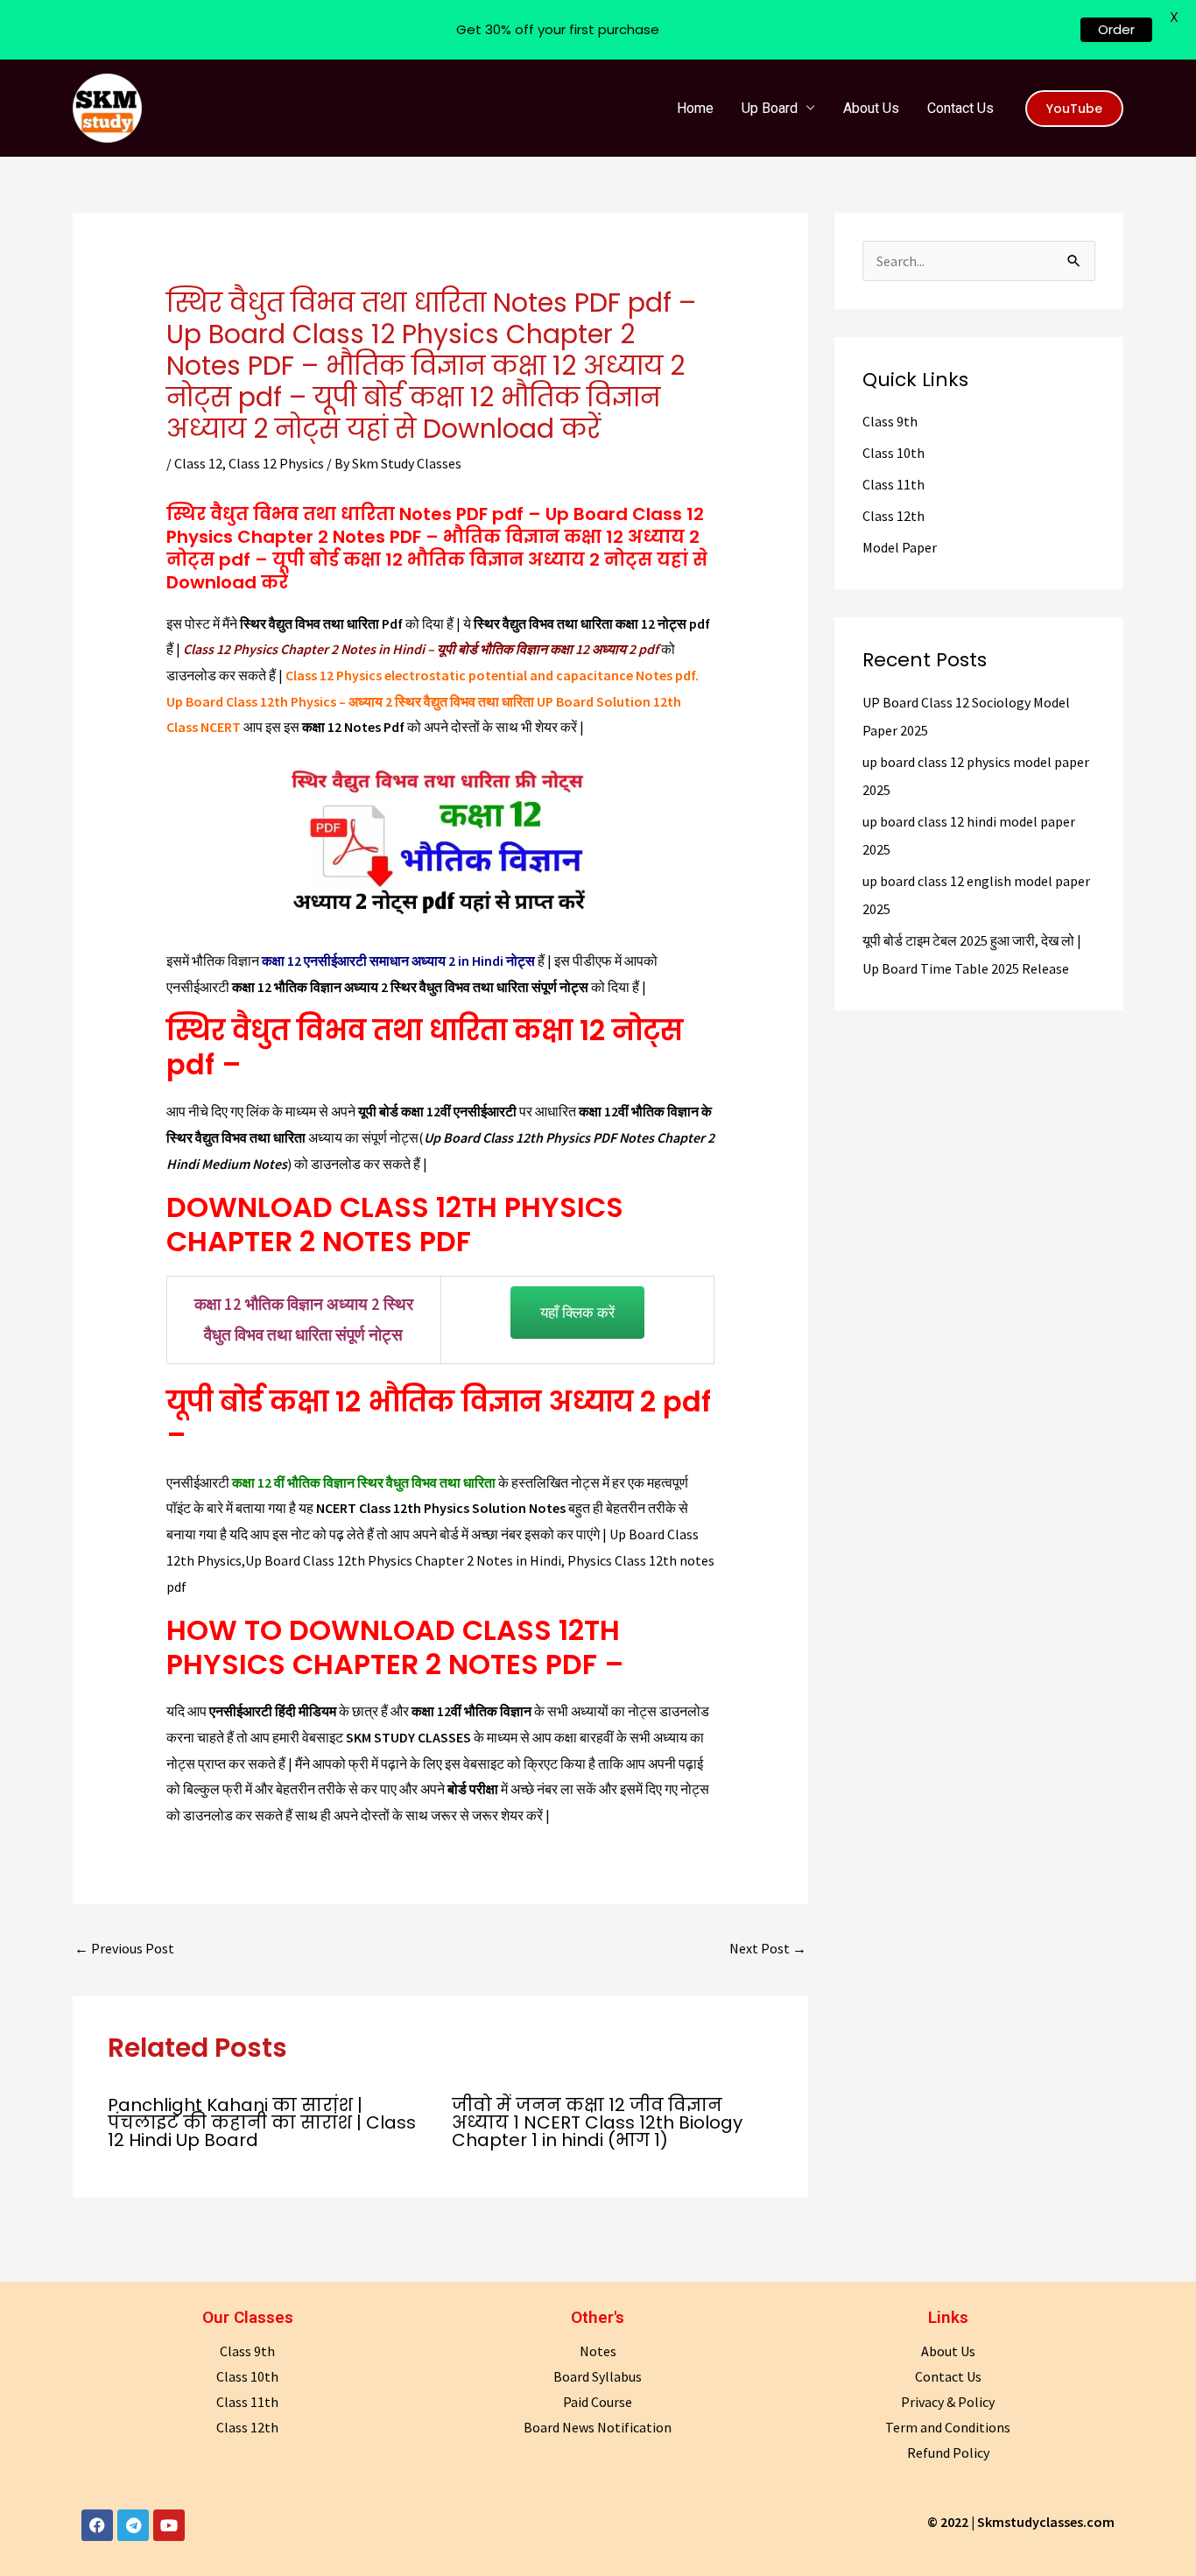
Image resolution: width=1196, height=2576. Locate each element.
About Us (871, 108)
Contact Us (960, 108)
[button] (1074, 109)
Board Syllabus (598, 2376)
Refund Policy (948, 2453)
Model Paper (900, 547)
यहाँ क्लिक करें (577, 1312)
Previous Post (124, 1948)
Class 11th (893, 484)
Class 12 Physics (276, 463)
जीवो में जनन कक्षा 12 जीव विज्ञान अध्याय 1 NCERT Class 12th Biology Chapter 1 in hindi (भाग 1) (597, 2122)
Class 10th (893, 453)
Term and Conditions (948, 2427)
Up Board (770, 108)
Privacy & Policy (948, 2402)
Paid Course (598, 2402)
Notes (598, 2351)
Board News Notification (598, 2427)
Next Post (768, 1948)
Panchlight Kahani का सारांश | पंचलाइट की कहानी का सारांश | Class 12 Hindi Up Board (262, 2122)
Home (695, 108)
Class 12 (198, 463)
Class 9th (890, 421)
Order (1116, 29)
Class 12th (893, 516)
